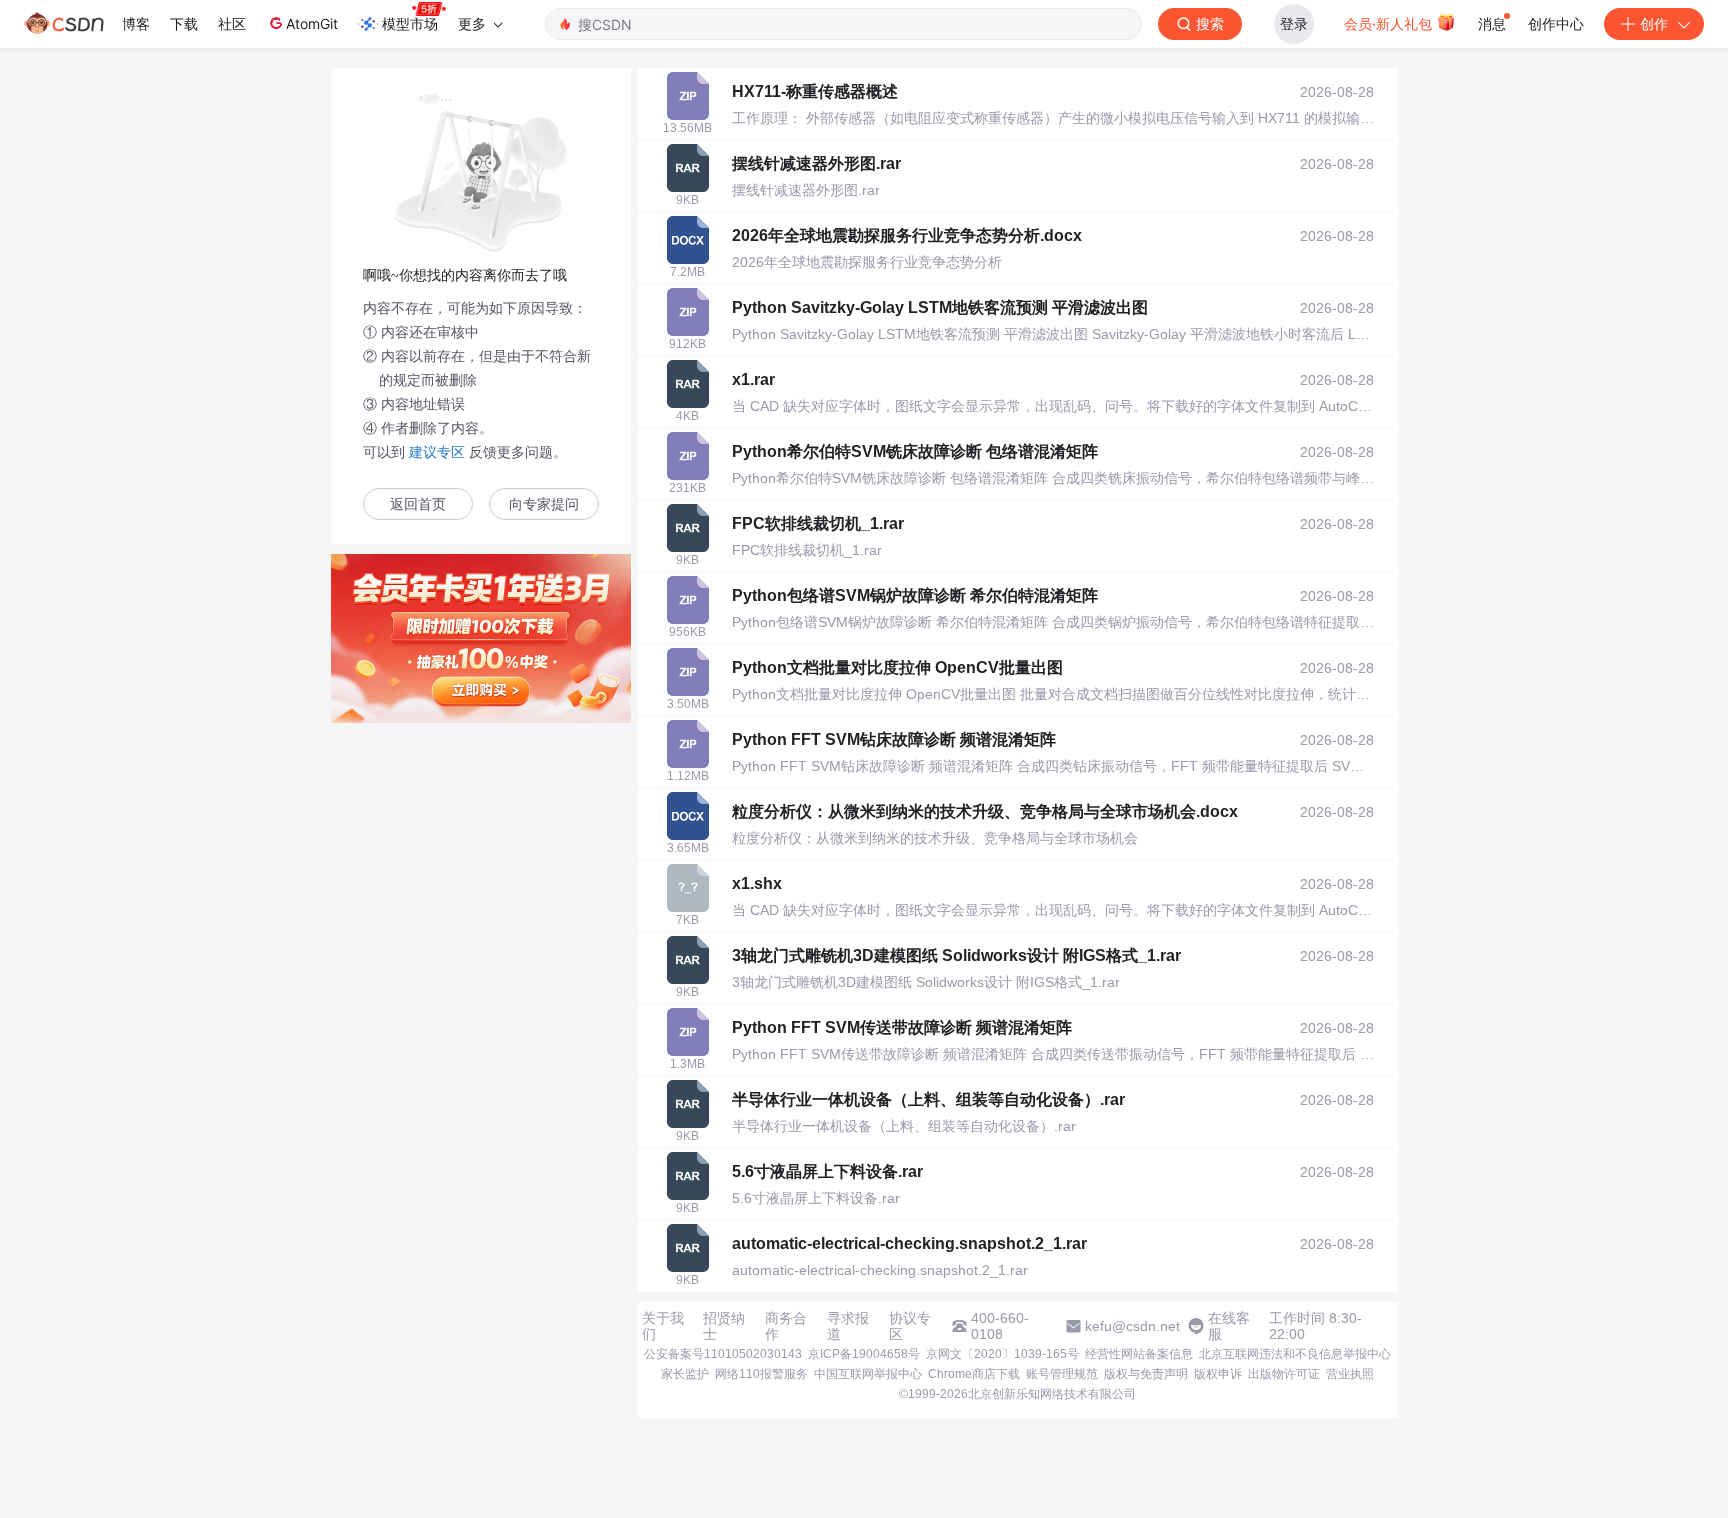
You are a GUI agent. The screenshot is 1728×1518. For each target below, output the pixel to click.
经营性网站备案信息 (1139, 1354)
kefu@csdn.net (1132, 1326)
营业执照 (1350, 1374)
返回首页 (418, 504)
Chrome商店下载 (974, 1374)
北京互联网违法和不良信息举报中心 (1295, 1354)
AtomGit (312, 23)
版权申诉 (1218, 1374)
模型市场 (410, 23)
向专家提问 (544, 504)
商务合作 (786, 1326)
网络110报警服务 (761, 1374)
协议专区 (910, 1326)
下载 (184, 23)
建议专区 (437, 452)
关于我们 (663, 1326)
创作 (1654, 23)
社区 (232, 23)
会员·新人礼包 (1390, 23)
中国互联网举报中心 (868, 1374)
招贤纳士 (724, 1326)
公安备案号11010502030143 (723, 1354)
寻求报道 (848, 1326)
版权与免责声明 (1146, 1374)
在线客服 (1229, 1326)
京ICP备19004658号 (864, 1354)
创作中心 (1556, 23)
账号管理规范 (1062, 1374)
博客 (136, 23)
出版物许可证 (1284, 1374)
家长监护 (685, 1374)
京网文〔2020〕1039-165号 (1002, 1354)
